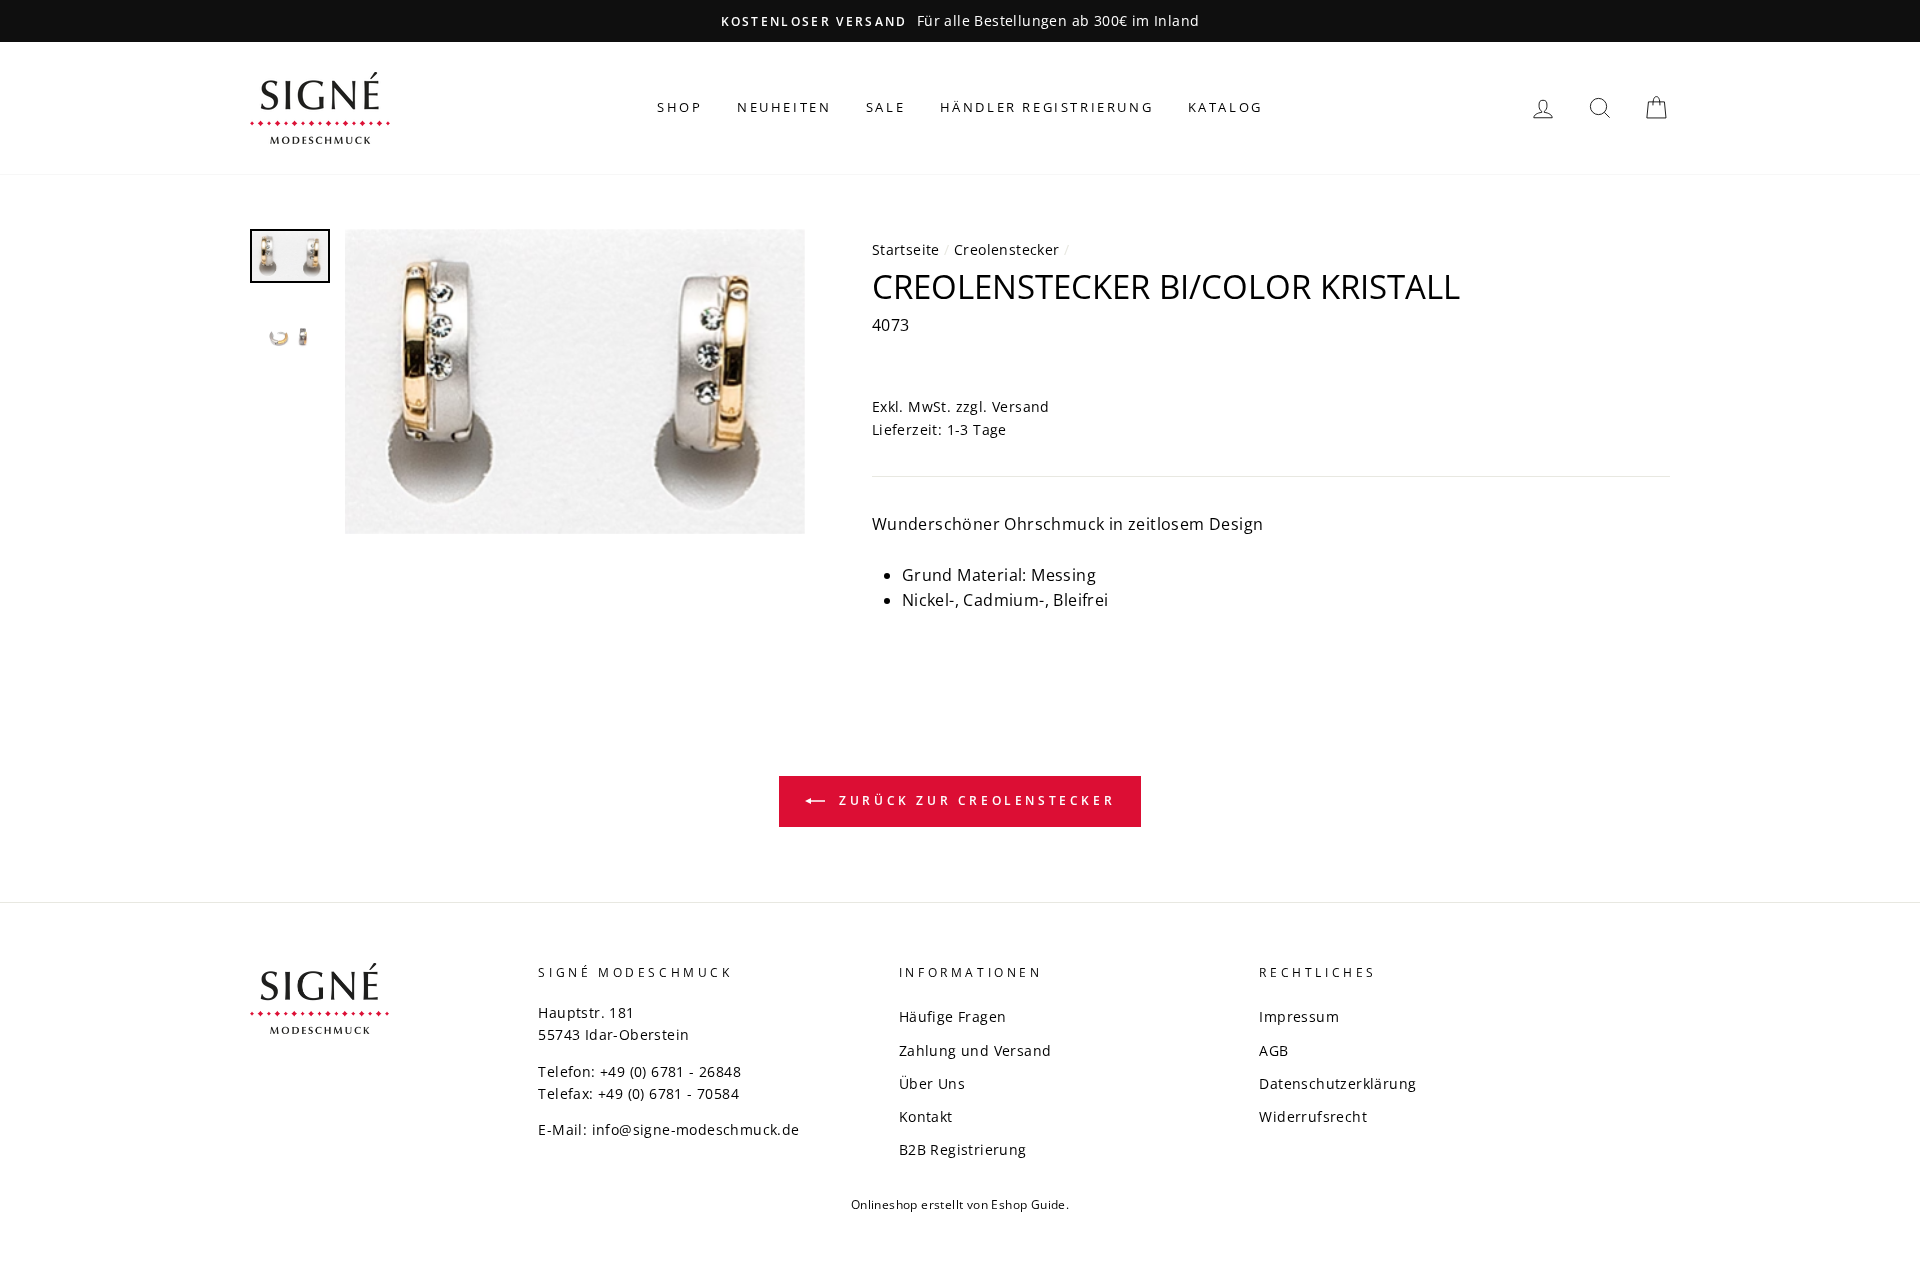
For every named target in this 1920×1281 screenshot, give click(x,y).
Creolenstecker (1007, 249)
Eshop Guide (1028, 1204)
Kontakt (926, 1116)
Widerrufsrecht (1313, 1116)
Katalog (1225, 107)
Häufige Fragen (953, 1016)
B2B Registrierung (963, 1149)
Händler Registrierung (1047, 107)
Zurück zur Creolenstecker (974, 800)
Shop (679, 107)
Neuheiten (784, 107)
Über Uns (932, 1083)
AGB (1273, 1050)
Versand (1021, 406)
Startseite (906, 249)
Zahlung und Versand (975, 1050)
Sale (885, 107)
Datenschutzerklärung (1337, 1083)
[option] (960, 21)
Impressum (1299, 1016)
